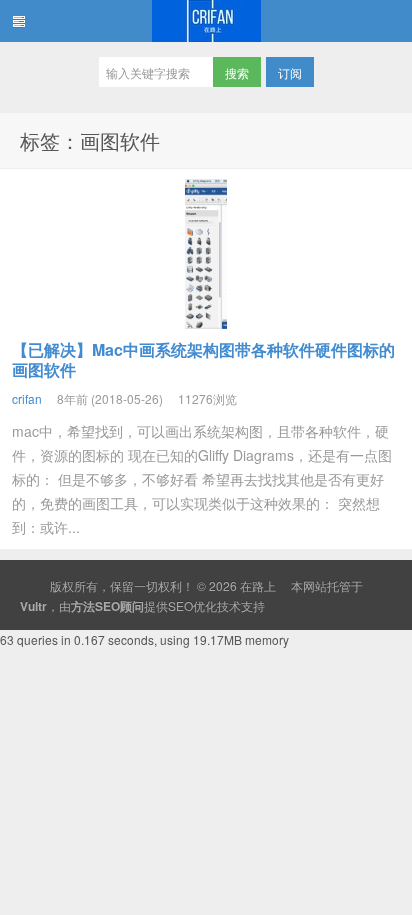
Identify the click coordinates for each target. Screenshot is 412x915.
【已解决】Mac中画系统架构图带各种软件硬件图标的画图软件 (203, 359)
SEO (180, 605)
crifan (27, 398)
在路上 (206, 21)
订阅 (290, 72)
